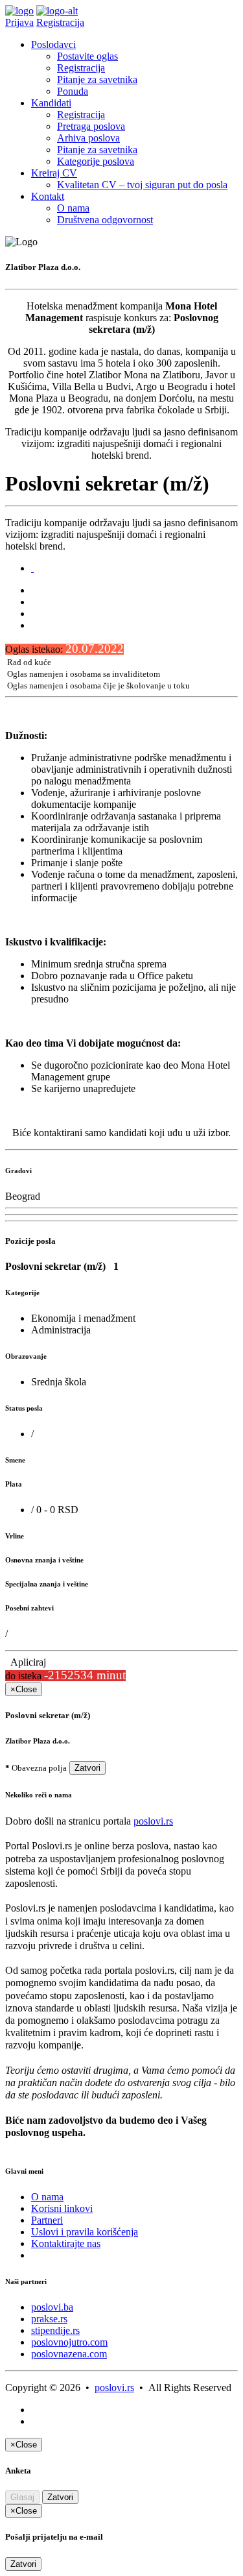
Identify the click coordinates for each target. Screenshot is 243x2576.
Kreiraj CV (54, 173)
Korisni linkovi (62, 2208)
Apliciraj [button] (26, 1662)
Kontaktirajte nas (66, 2243)
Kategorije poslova (96, 161)
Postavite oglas (87, 56)
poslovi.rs (153, 1821)
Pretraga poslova (91, 126)
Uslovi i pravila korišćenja (85, 2232)
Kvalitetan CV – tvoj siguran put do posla (142, 185)
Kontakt (48, 196)
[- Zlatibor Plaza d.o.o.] (32, 568)
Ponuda (73, 91)
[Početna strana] (19, 11)
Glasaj (22, 2497)
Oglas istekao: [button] (64, 649)
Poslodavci (53, 44)
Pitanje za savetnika (97, 79)
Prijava (19, 22)
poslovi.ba (52, 2307)
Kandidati (51, 103)
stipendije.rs (55, 2330)
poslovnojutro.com (69, 2342)
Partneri (47, 2220)
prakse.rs (49, 2319)
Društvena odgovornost (105, 220)
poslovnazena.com (69, 2354)
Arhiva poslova (88, 138)
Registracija (60, 22)
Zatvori (87, 1768)
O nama (73, 208)
